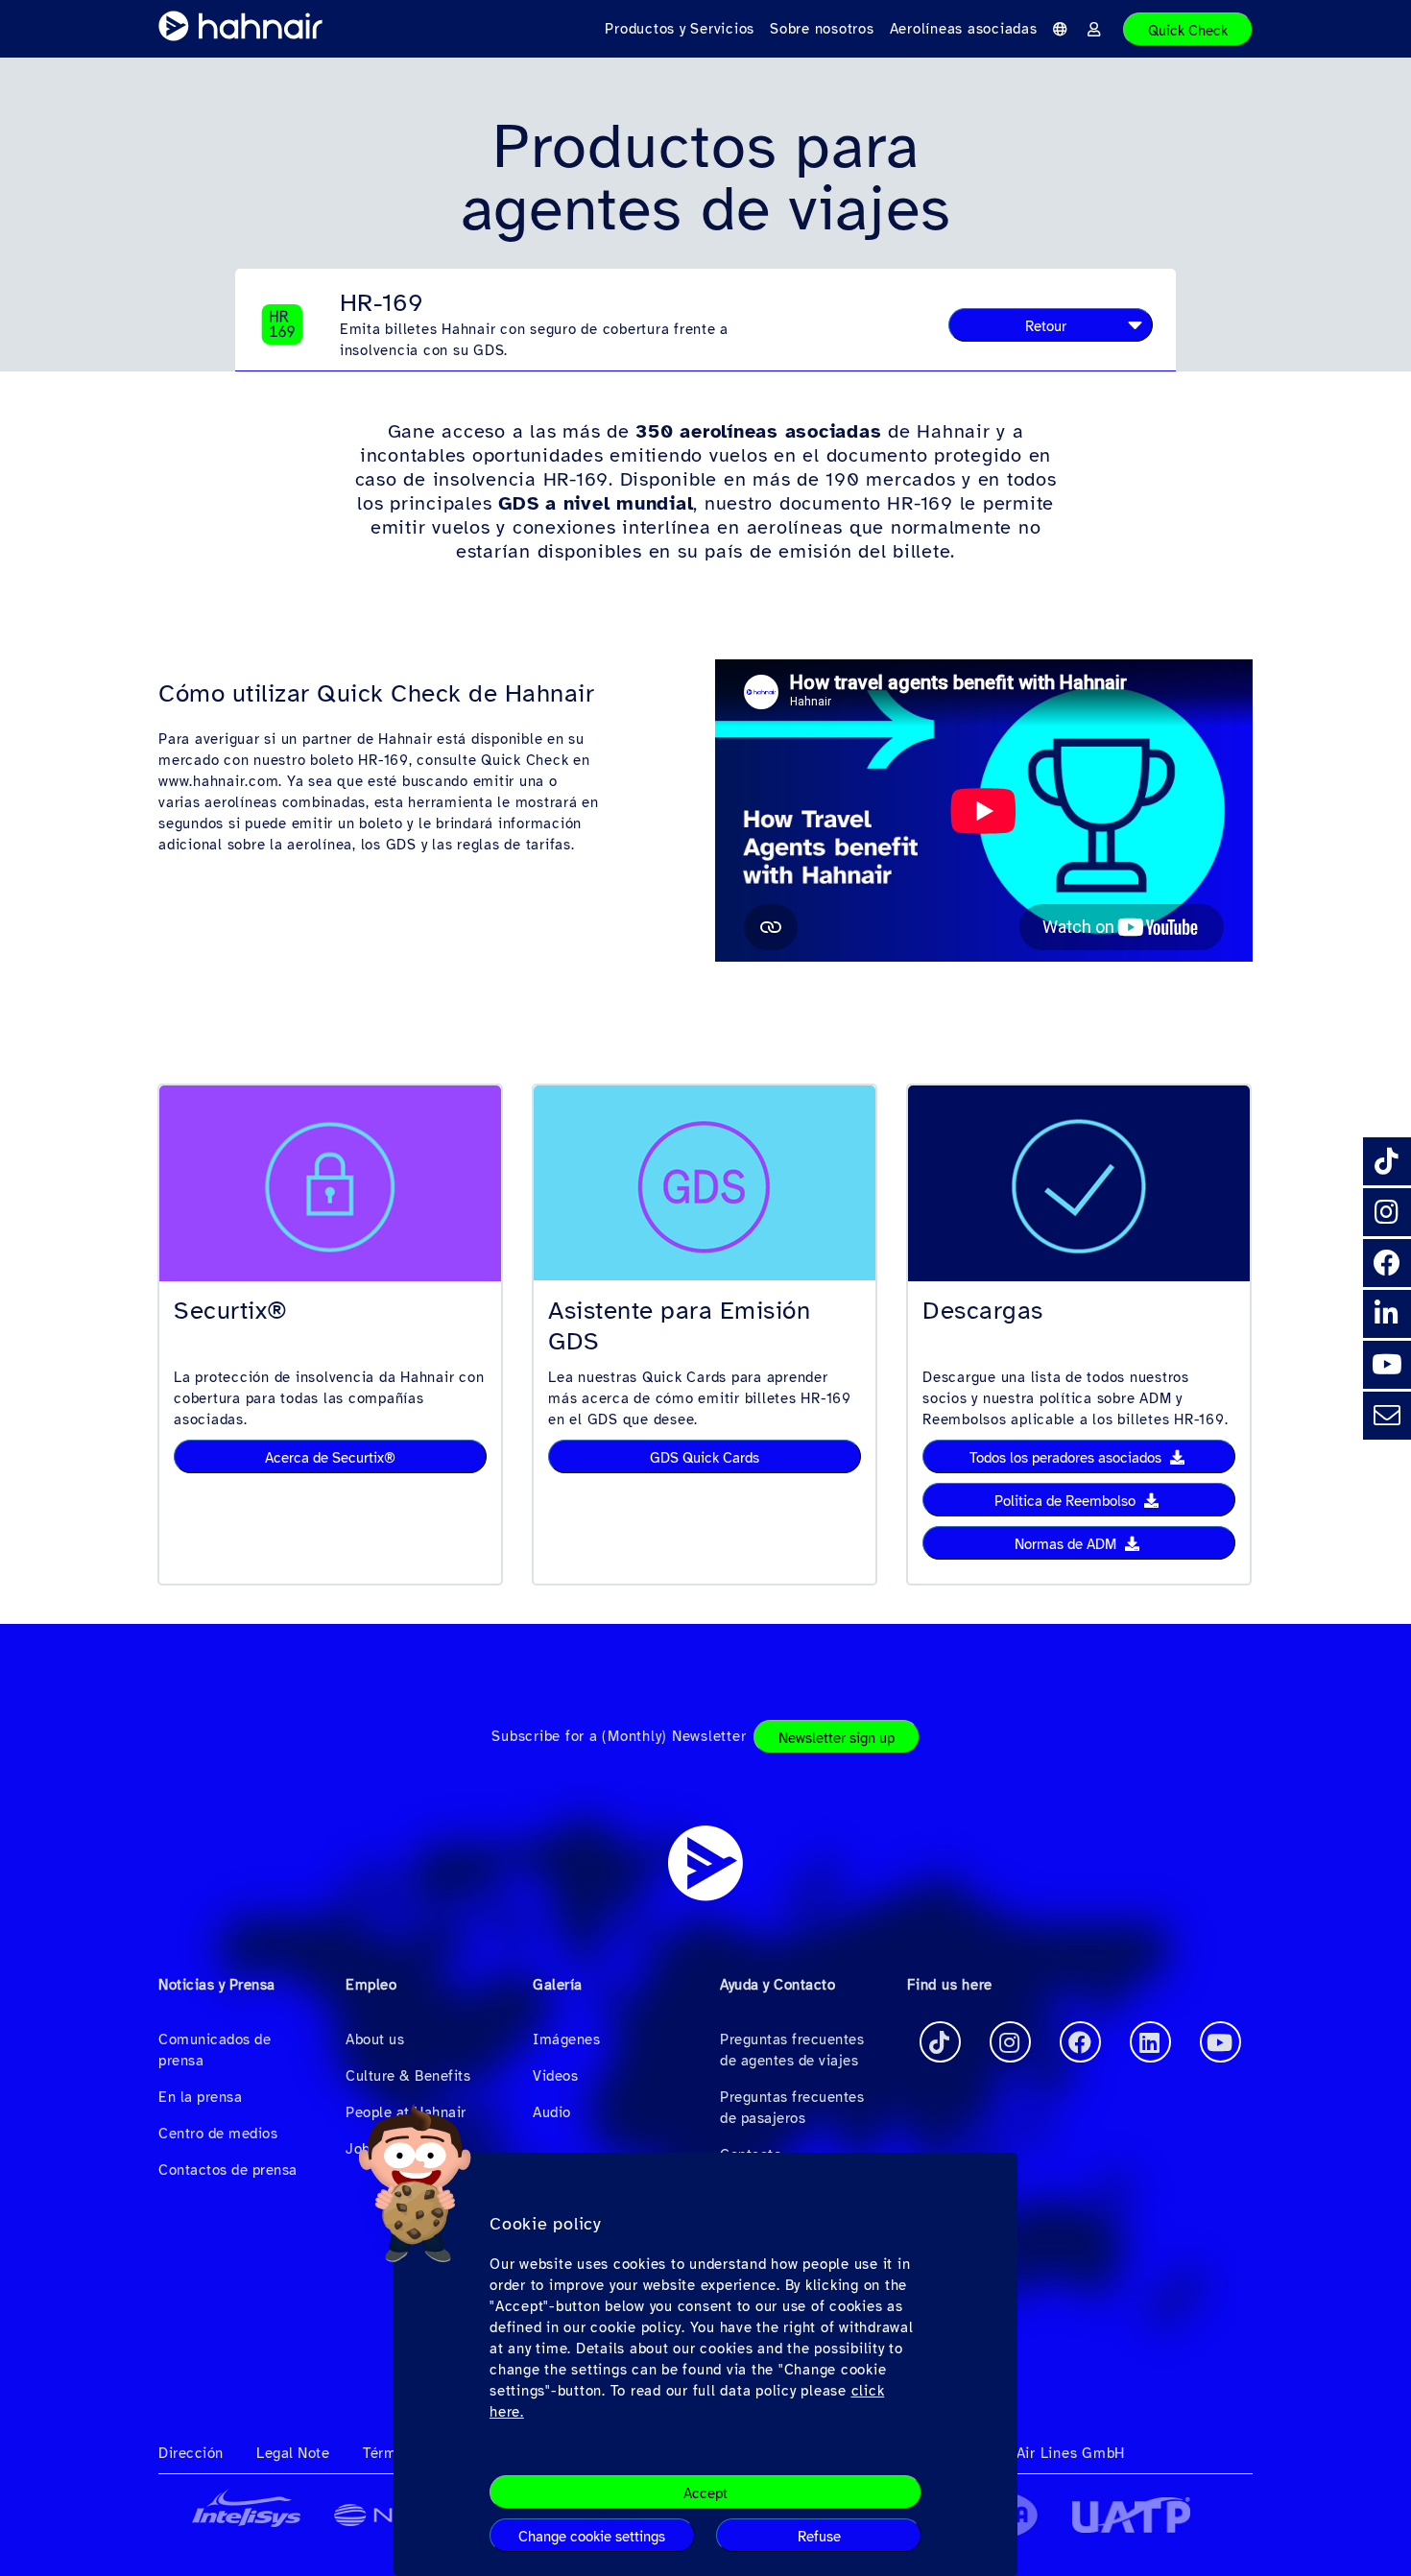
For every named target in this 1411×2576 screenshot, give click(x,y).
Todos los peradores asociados (1067, 1458)
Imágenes (566, 2039)
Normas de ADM (1067, 1544)
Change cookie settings (592, 2537)
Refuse (819, 2537)
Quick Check (1188, 31)
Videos (555, 2076)
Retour (1046, 326)
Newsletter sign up (837, 1738)
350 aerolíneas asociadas (758, 431)
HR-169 (382, 303)
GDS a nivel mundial (596, 503)
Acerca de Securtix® (330, 1458)
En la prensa (200, 2097)
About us (375, 2039)
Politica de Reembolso (1067, 1501)
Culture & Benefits (408, 2076)
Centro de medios (218, 2134)
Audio (552, 2112)
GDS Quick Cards (705, 1458)
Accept (705, 2493)
